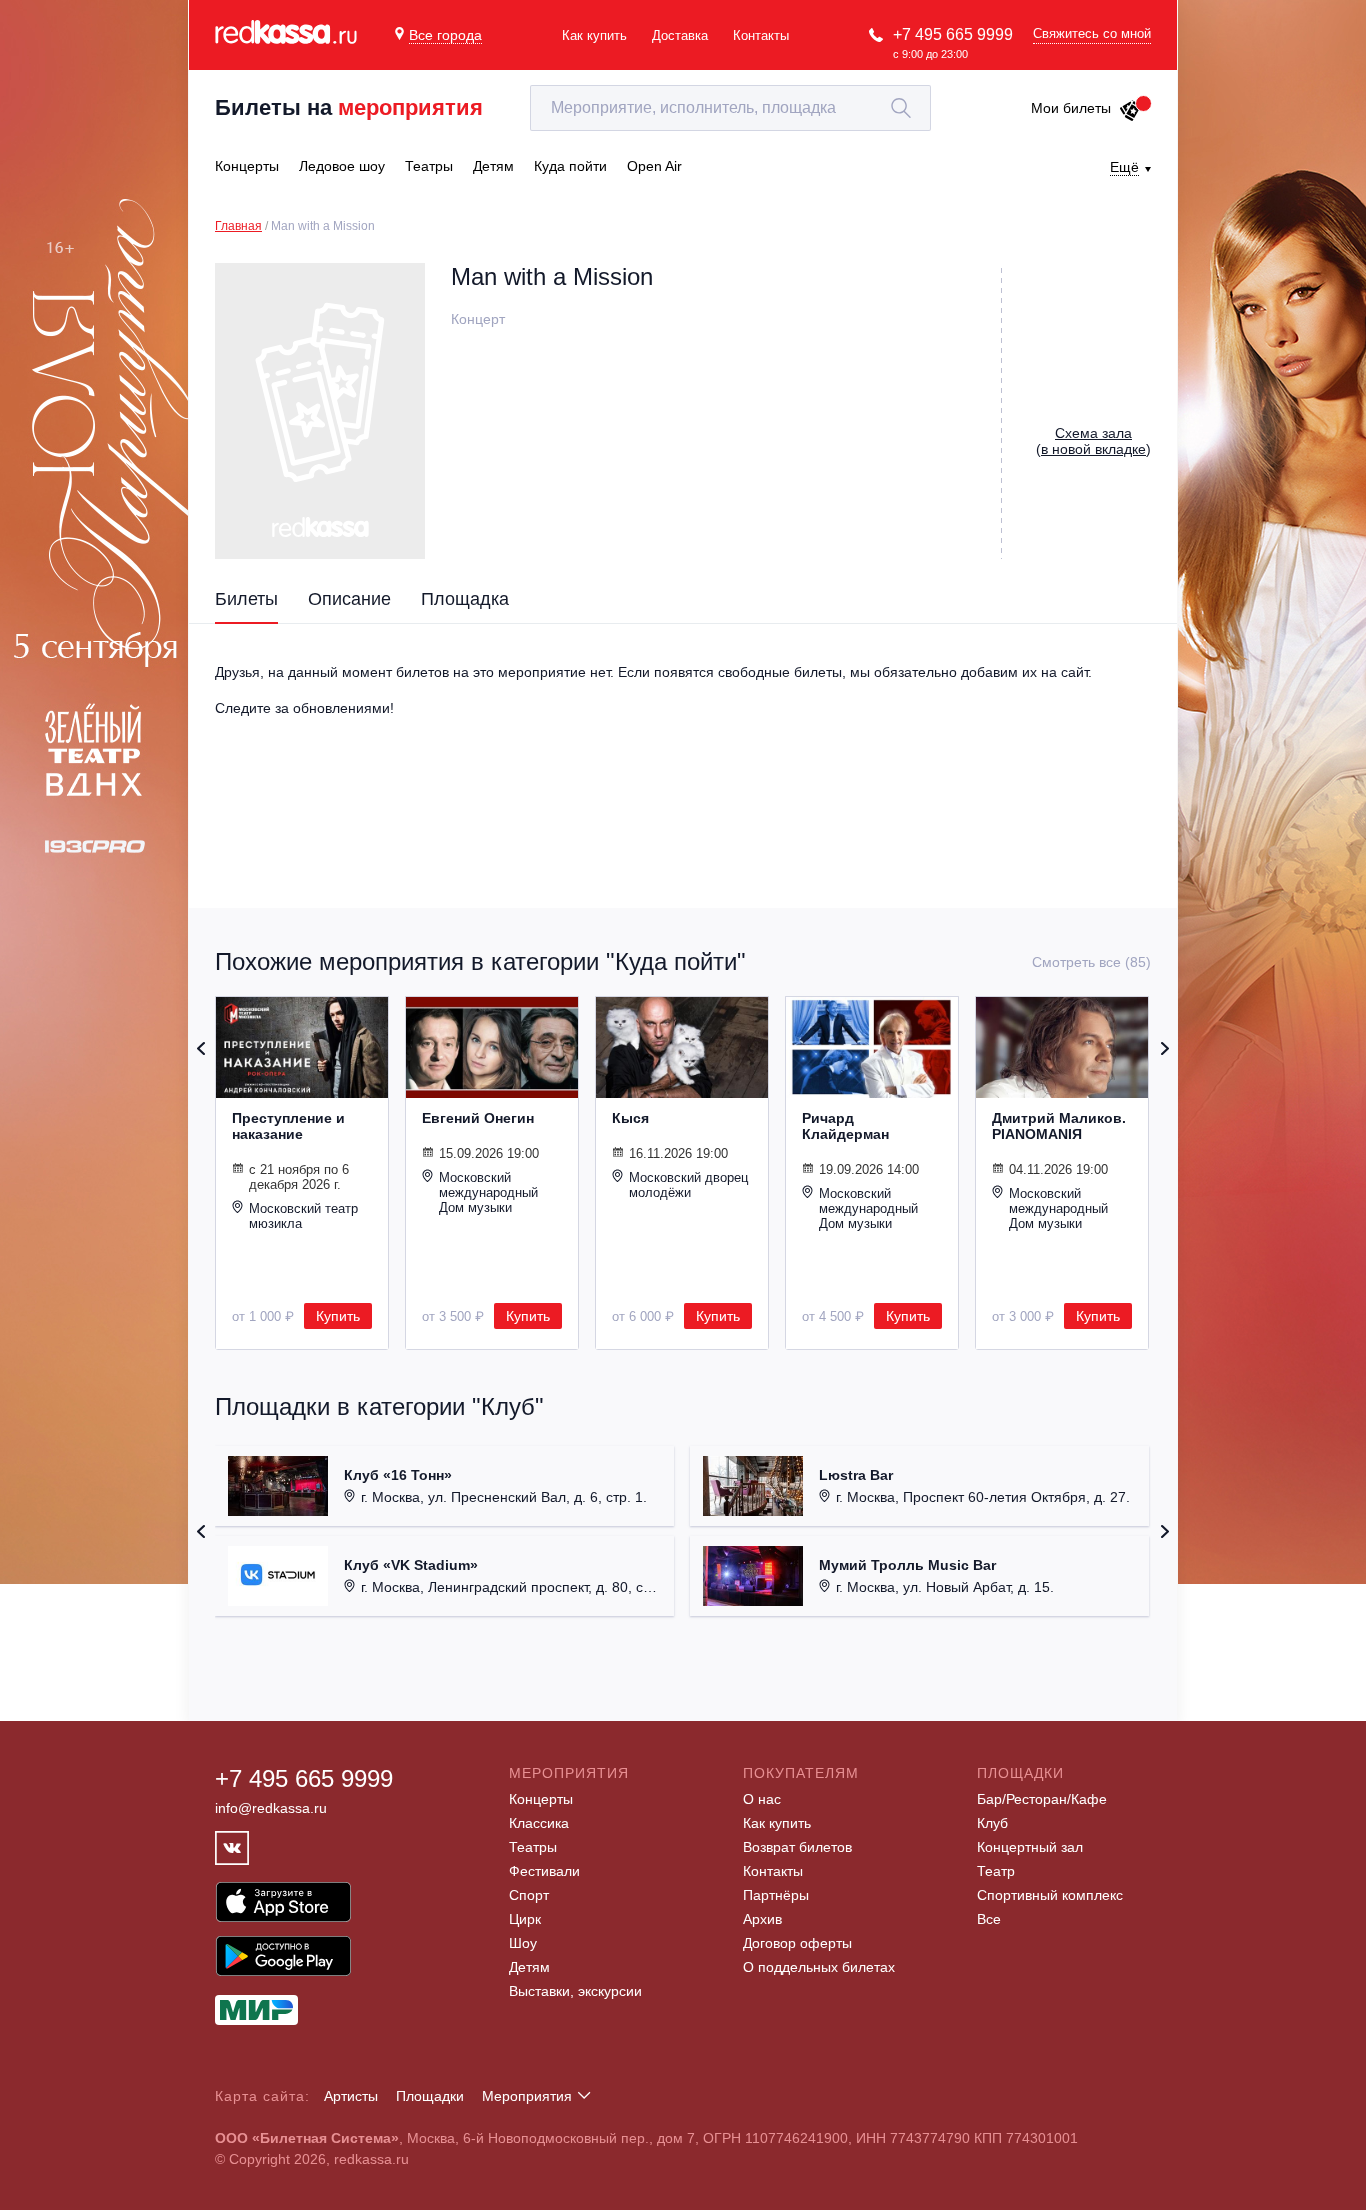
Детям (529, 1967)
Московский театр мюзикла (303, 1216)
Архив (762, 1919)
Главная (238, 226)
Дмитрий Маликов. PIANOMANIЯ (1059, 1126)
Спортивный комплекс (1050, 1895)
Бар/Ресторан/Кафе (1042, 1799)
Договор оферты (797, 1943)
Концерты (541, 1799)
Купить (338, 1316)
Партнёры (776, 1895)
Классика (539, 1823)
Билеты (246, 599)
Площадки (430, 2096)
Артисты (351, 2096)
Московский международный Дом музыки (488, 1192)
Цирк (525, 1919)
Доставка (680, 35)
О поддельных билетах (819, 1967)
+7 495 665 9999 (953, 34)
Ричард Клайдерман (845, 1126)
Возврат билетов (797, 1847)
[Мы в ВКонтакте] (232, 1848)
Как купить (594, 35)
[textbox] (730, 108)
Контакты (761, 35)
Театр (996, 1871)
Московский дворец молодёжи (688, 1185)
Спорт (529, 1895)
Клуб (992, 1823)
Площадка (465, 599)
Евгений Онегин (478, 1118)
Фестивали (544, 1871)
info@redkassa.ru (271, 1808)
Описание (349, 599)
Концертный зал (1030, 1847)
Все (989, 1919)
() (1093, 441)
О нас (762, 1799)
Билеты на (349, 107)
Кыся (630, 1118)
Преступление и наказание (288, 1126)
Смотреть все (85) (1091, 962)
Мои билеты (1071, 108)
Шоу (523, 1943)
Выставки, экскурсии (575, 1991)
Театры (533, 1847)
